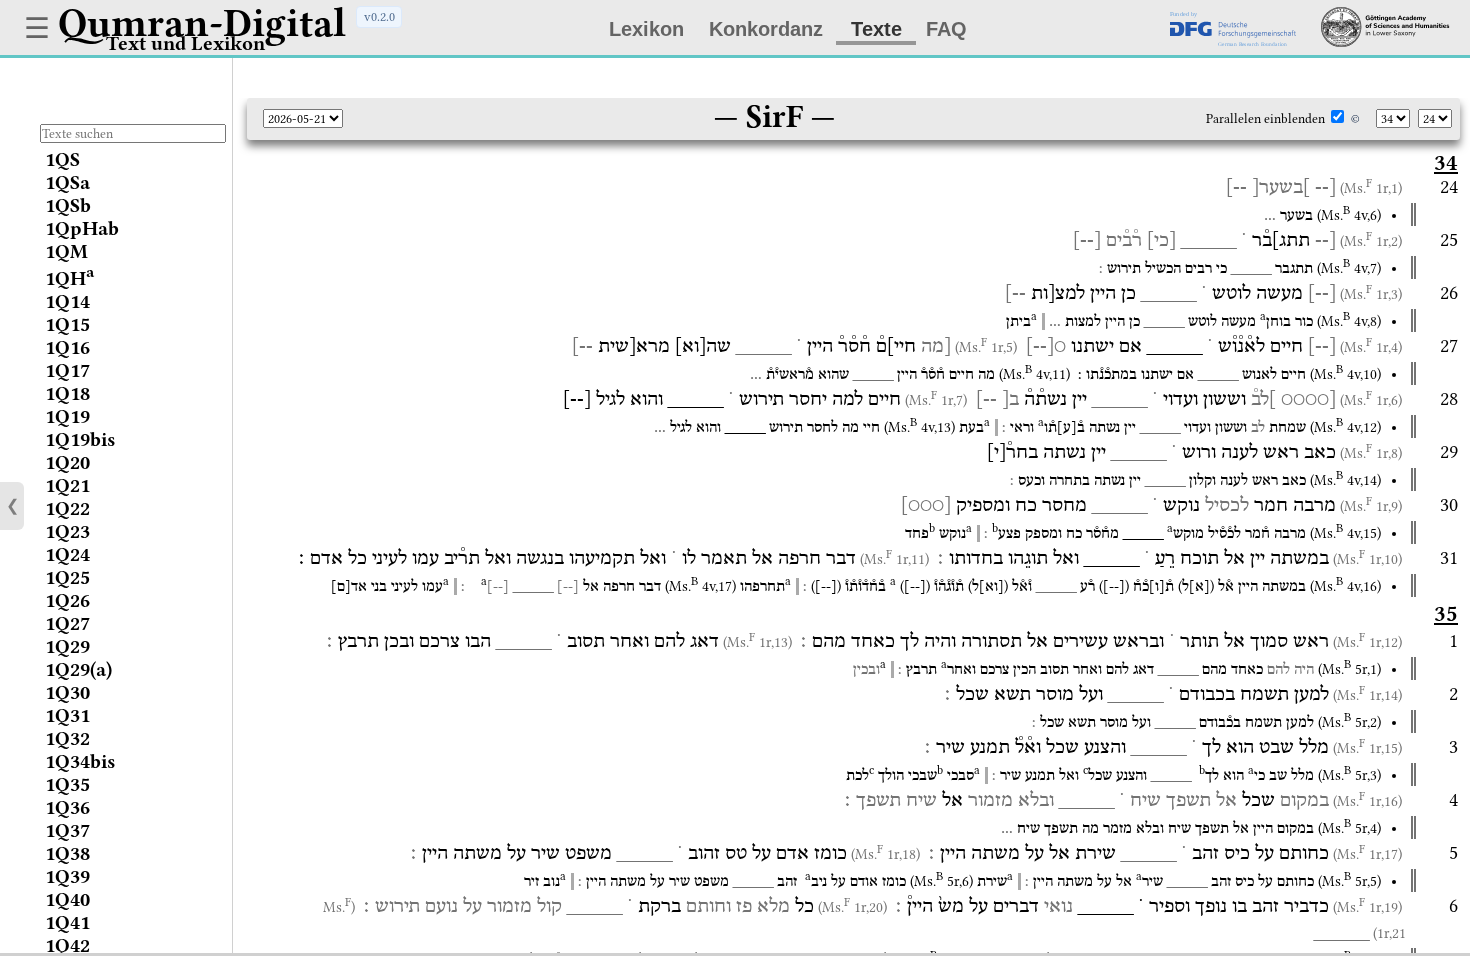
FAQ (946, 29)
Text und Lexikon (185, 43)
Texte (876, 29)
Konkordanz (766, 29)
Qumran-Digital (202, 23)
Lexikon (646, 29)
